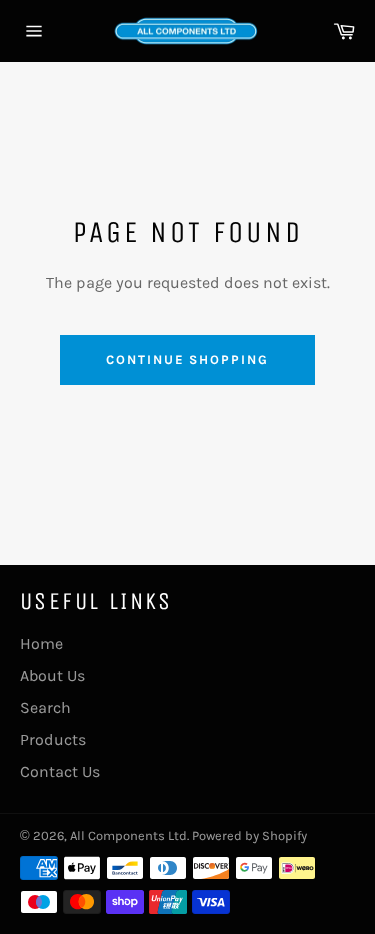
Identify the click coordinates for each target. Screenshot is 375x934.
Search (45, 707)
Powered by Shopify (249, 835)
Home (41, 643)
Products (53, 739)
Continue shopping (187, 359)
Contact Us (60, 771)
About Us (52, 675)
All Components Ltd (128, 835)
